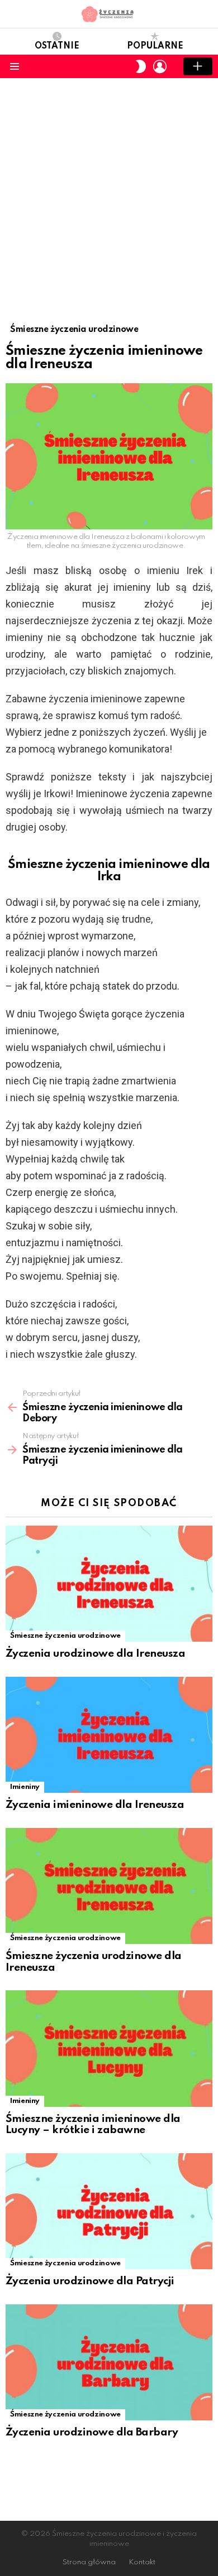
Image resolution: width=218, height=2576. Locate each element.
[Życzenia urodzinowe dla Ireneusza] (109, 1584)
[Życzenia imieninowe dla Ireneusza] (109, 1735)
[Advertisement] (109, 192)
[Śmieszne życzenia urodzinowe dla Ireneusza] (109, 1886)
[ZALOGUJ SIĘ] (160, 66)
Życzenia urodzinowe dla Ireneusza (95, 1654)
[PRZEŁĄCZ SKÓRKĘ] (141, 66)
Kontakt (142, 2562)
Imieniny (25, 1787)
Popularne (155, 46)
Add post (198, 66)
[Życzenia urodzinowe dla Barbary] (109, 2362)
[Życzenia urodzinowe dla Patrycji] (109, 2211)
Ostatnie (57, 46)
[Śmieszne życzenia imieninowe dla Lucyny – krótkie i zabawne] (109, 2048)
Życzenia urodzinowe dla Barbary (92, 2432)
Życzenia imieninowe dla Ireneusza (95, 1805)
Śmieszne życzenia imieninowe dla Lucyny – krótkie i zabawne (93, 2125)
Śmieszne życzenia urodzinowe (65, 1636)
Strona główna (89, 2562)
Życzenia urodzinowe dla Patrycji (90, 2281)
